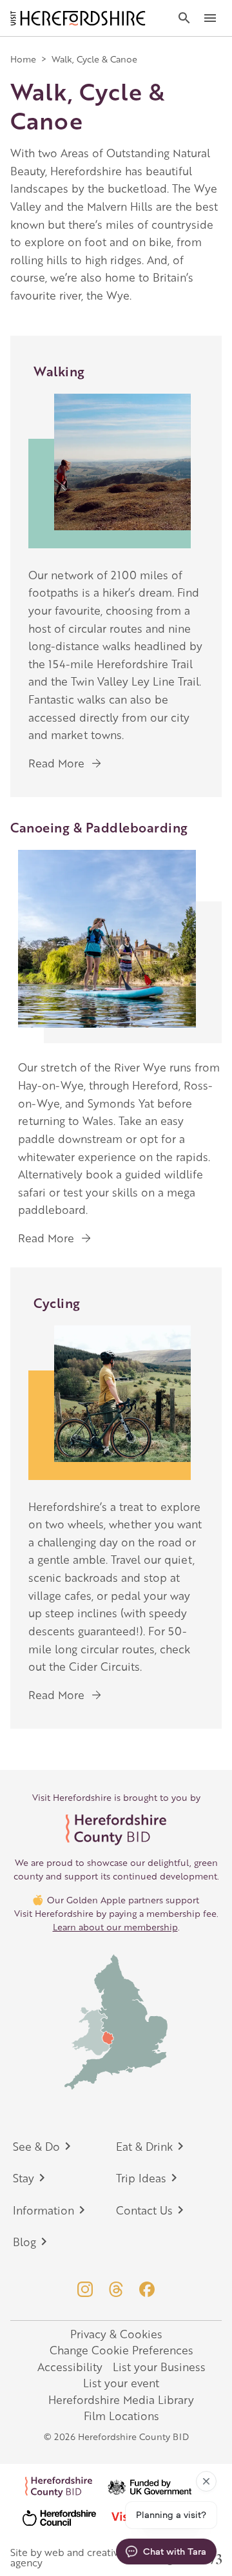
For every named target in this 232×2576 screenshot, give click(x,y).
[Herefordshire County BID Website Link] (116, 1830)
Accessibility (70, 2367)
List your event (121, 2383)
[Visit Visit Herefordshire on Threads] (116, 2289)
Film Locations (121, 2416)
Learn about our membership (115, 1927)
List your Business (159, 2367)
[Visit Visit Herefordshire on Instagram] (85, 2289)
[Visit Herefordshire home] (78, 18)
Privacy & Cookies (116, 2334)
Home (23, 59)
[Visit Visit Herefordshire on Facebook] (147, 2289)
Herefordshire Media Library (121, 2399)
